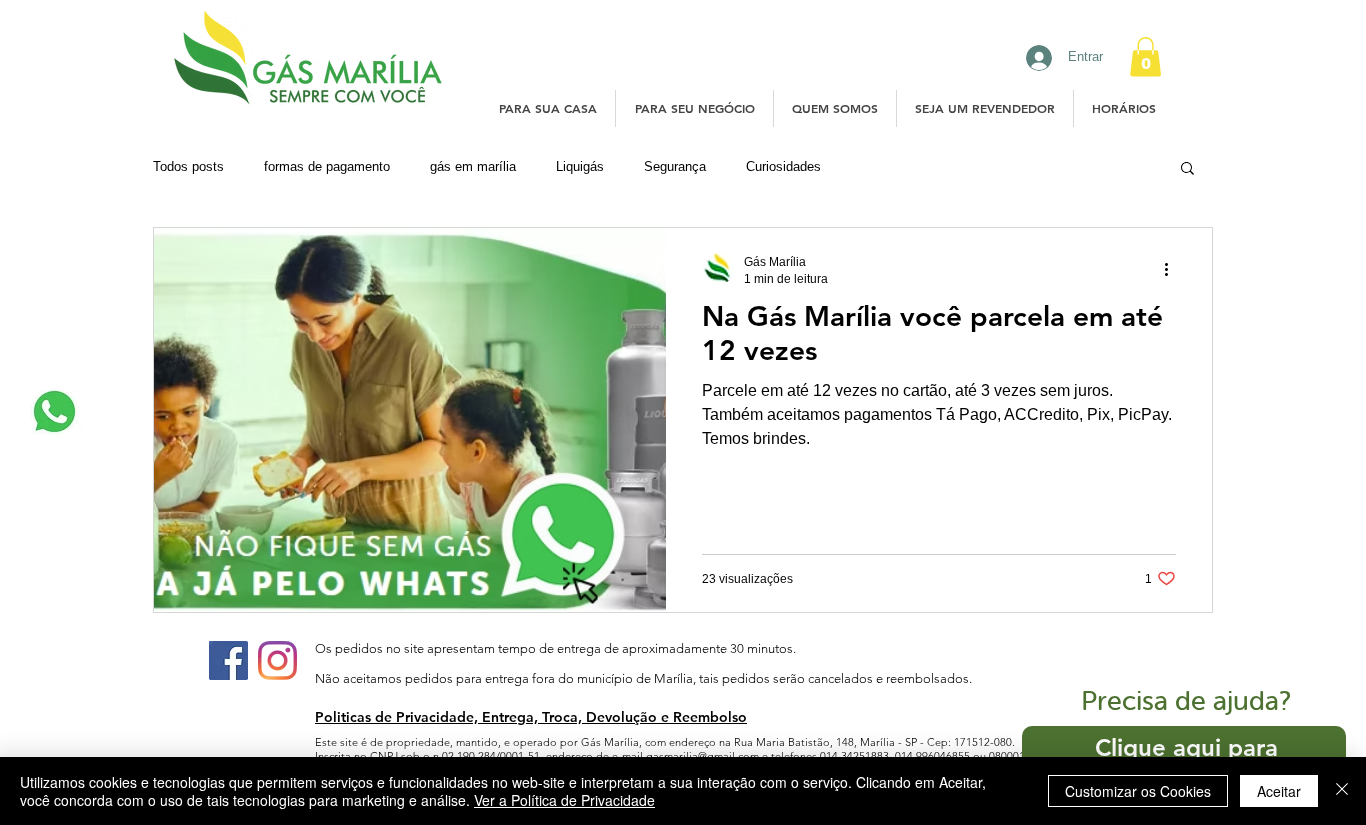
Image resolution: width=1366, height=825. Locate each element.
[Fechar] (1342, 791)
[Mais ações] (1173, 269)
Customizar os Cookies (1138, 791)
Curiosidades (783, 166)
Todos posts (188, 166)
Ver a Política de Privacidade (564, 800)
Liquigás (580, 166)
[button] (1145, 56)
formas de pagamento (327, 166)
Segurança (675, 166)
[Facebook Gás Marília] (228, 660)
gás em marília (473, 166)
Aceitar (1279, 791)
